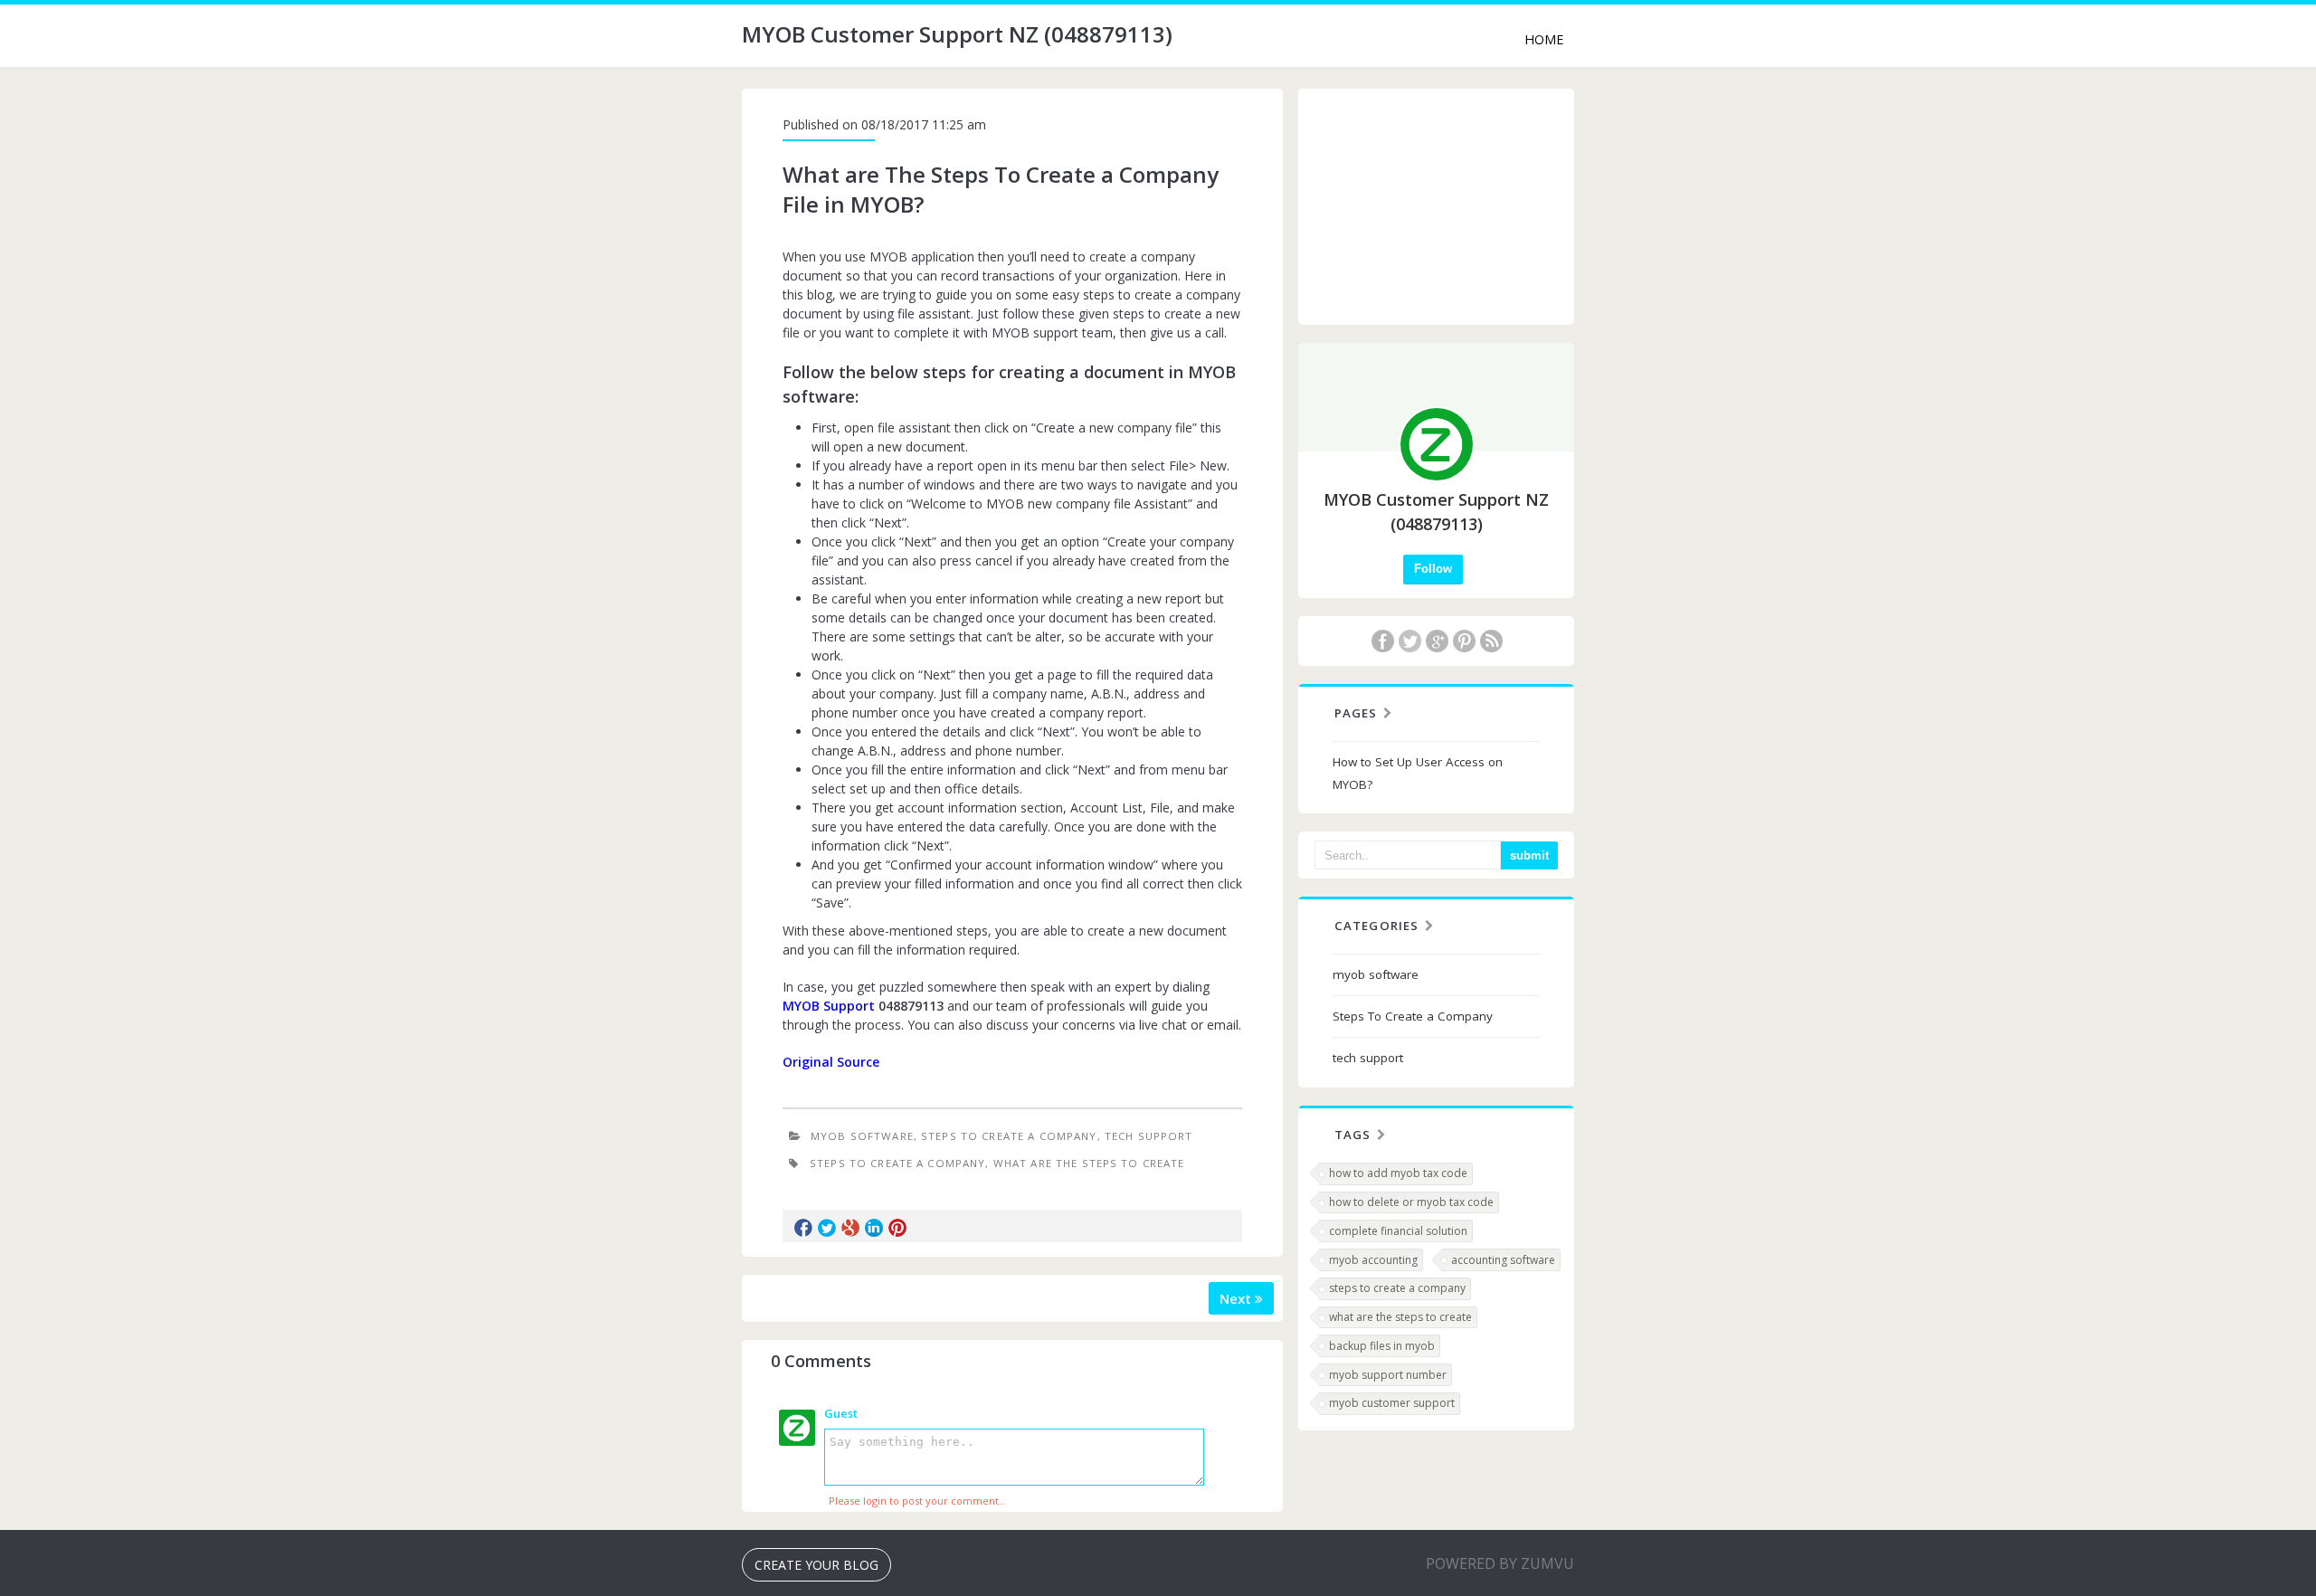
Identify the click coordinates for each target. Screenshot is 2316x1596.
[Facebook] (1382, 641)
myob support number (1388, 1375)
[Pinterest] (1464, 641)
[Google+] (1437, 641)
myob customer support (1392, 1403)
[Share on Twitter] (827, 1228)
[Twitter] (1410, 641)
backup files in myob (1382, 1346)
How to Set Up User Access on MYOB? (1418, 773)
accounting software (1503, 1260)
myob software (862, 1136)
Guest (841, 1413)
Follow (1433, 569)
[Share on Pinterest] (897, 1228)
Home (1544, 39)
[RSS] (1491, 641)
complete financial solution (1398, 1231)
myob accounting (1373, 1260)
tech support (1149, 1136)
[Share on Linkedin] (874, 1228)
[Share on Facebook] (803, 1228)
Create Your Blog (816, 1565)
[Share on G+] (850, 1228)
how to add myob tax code (1398, 1173)
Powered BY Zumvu (1500, 1563)
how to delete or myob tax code (1411, 1202)
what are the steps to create (1400, 1317)
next (1237, 1298)
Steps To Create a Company (1009, 1136)
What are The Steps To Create (1089, 1163)
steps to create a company (1397, 1288)
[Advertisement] (1437, 206)
